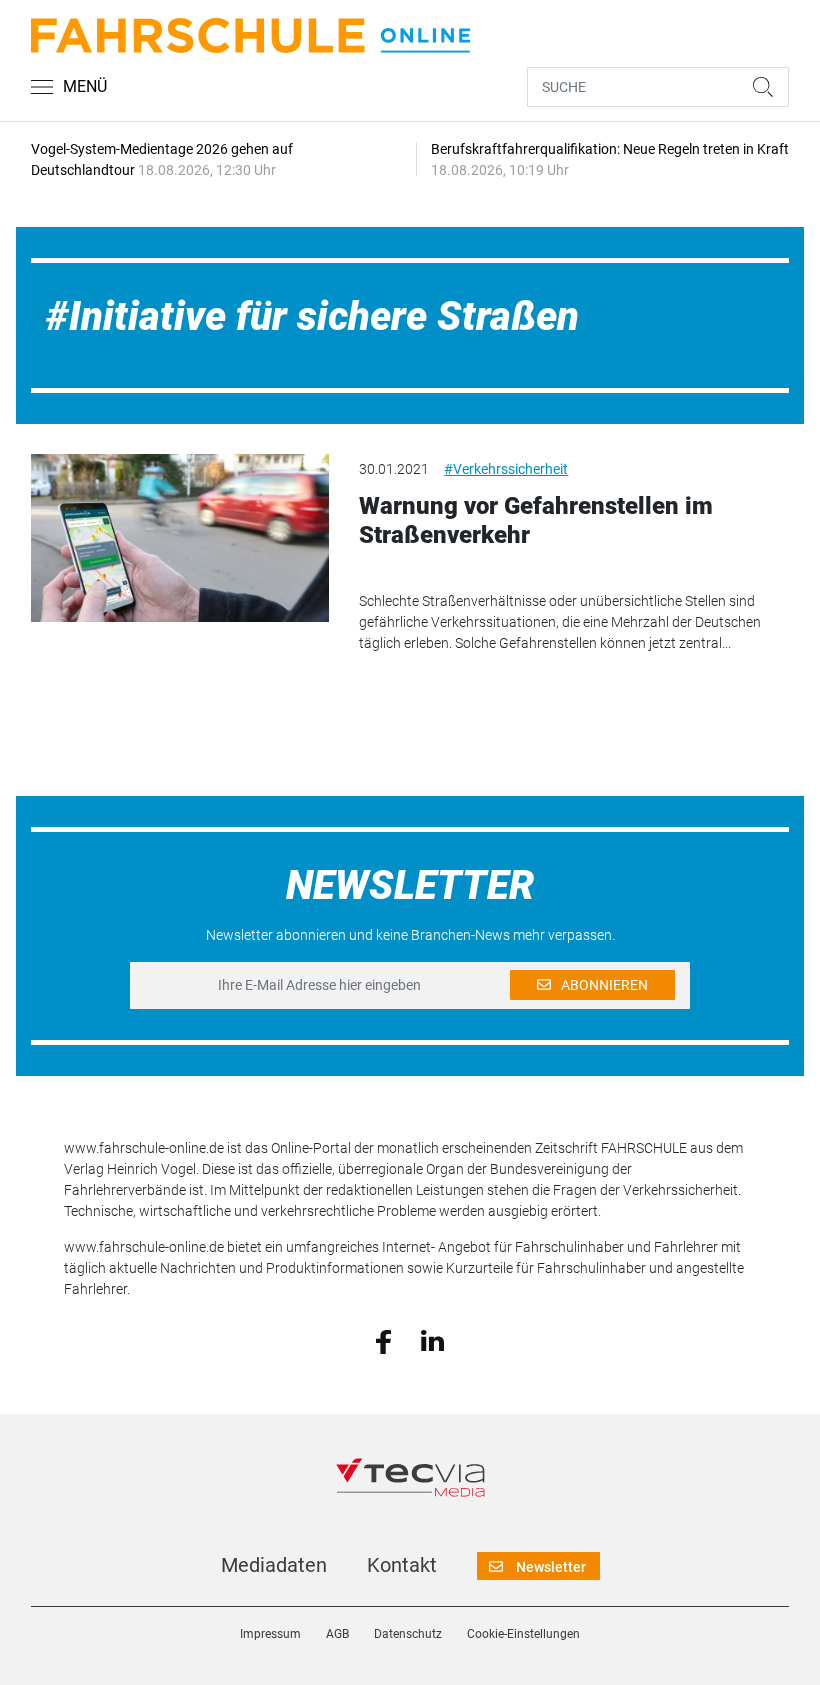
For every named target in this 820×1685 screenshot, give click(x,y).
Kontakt (402, 1565)
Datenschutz (408, 1634)
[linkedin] (432, 1340)
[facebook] (383, 1340)
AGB (337, 1634)
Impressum (270, 1634)
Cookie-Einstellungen (523, 1634)
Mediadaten (274, 1565)
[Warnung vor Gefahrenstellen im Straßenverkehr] (180, 538)
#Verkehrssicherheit (506, 469)
